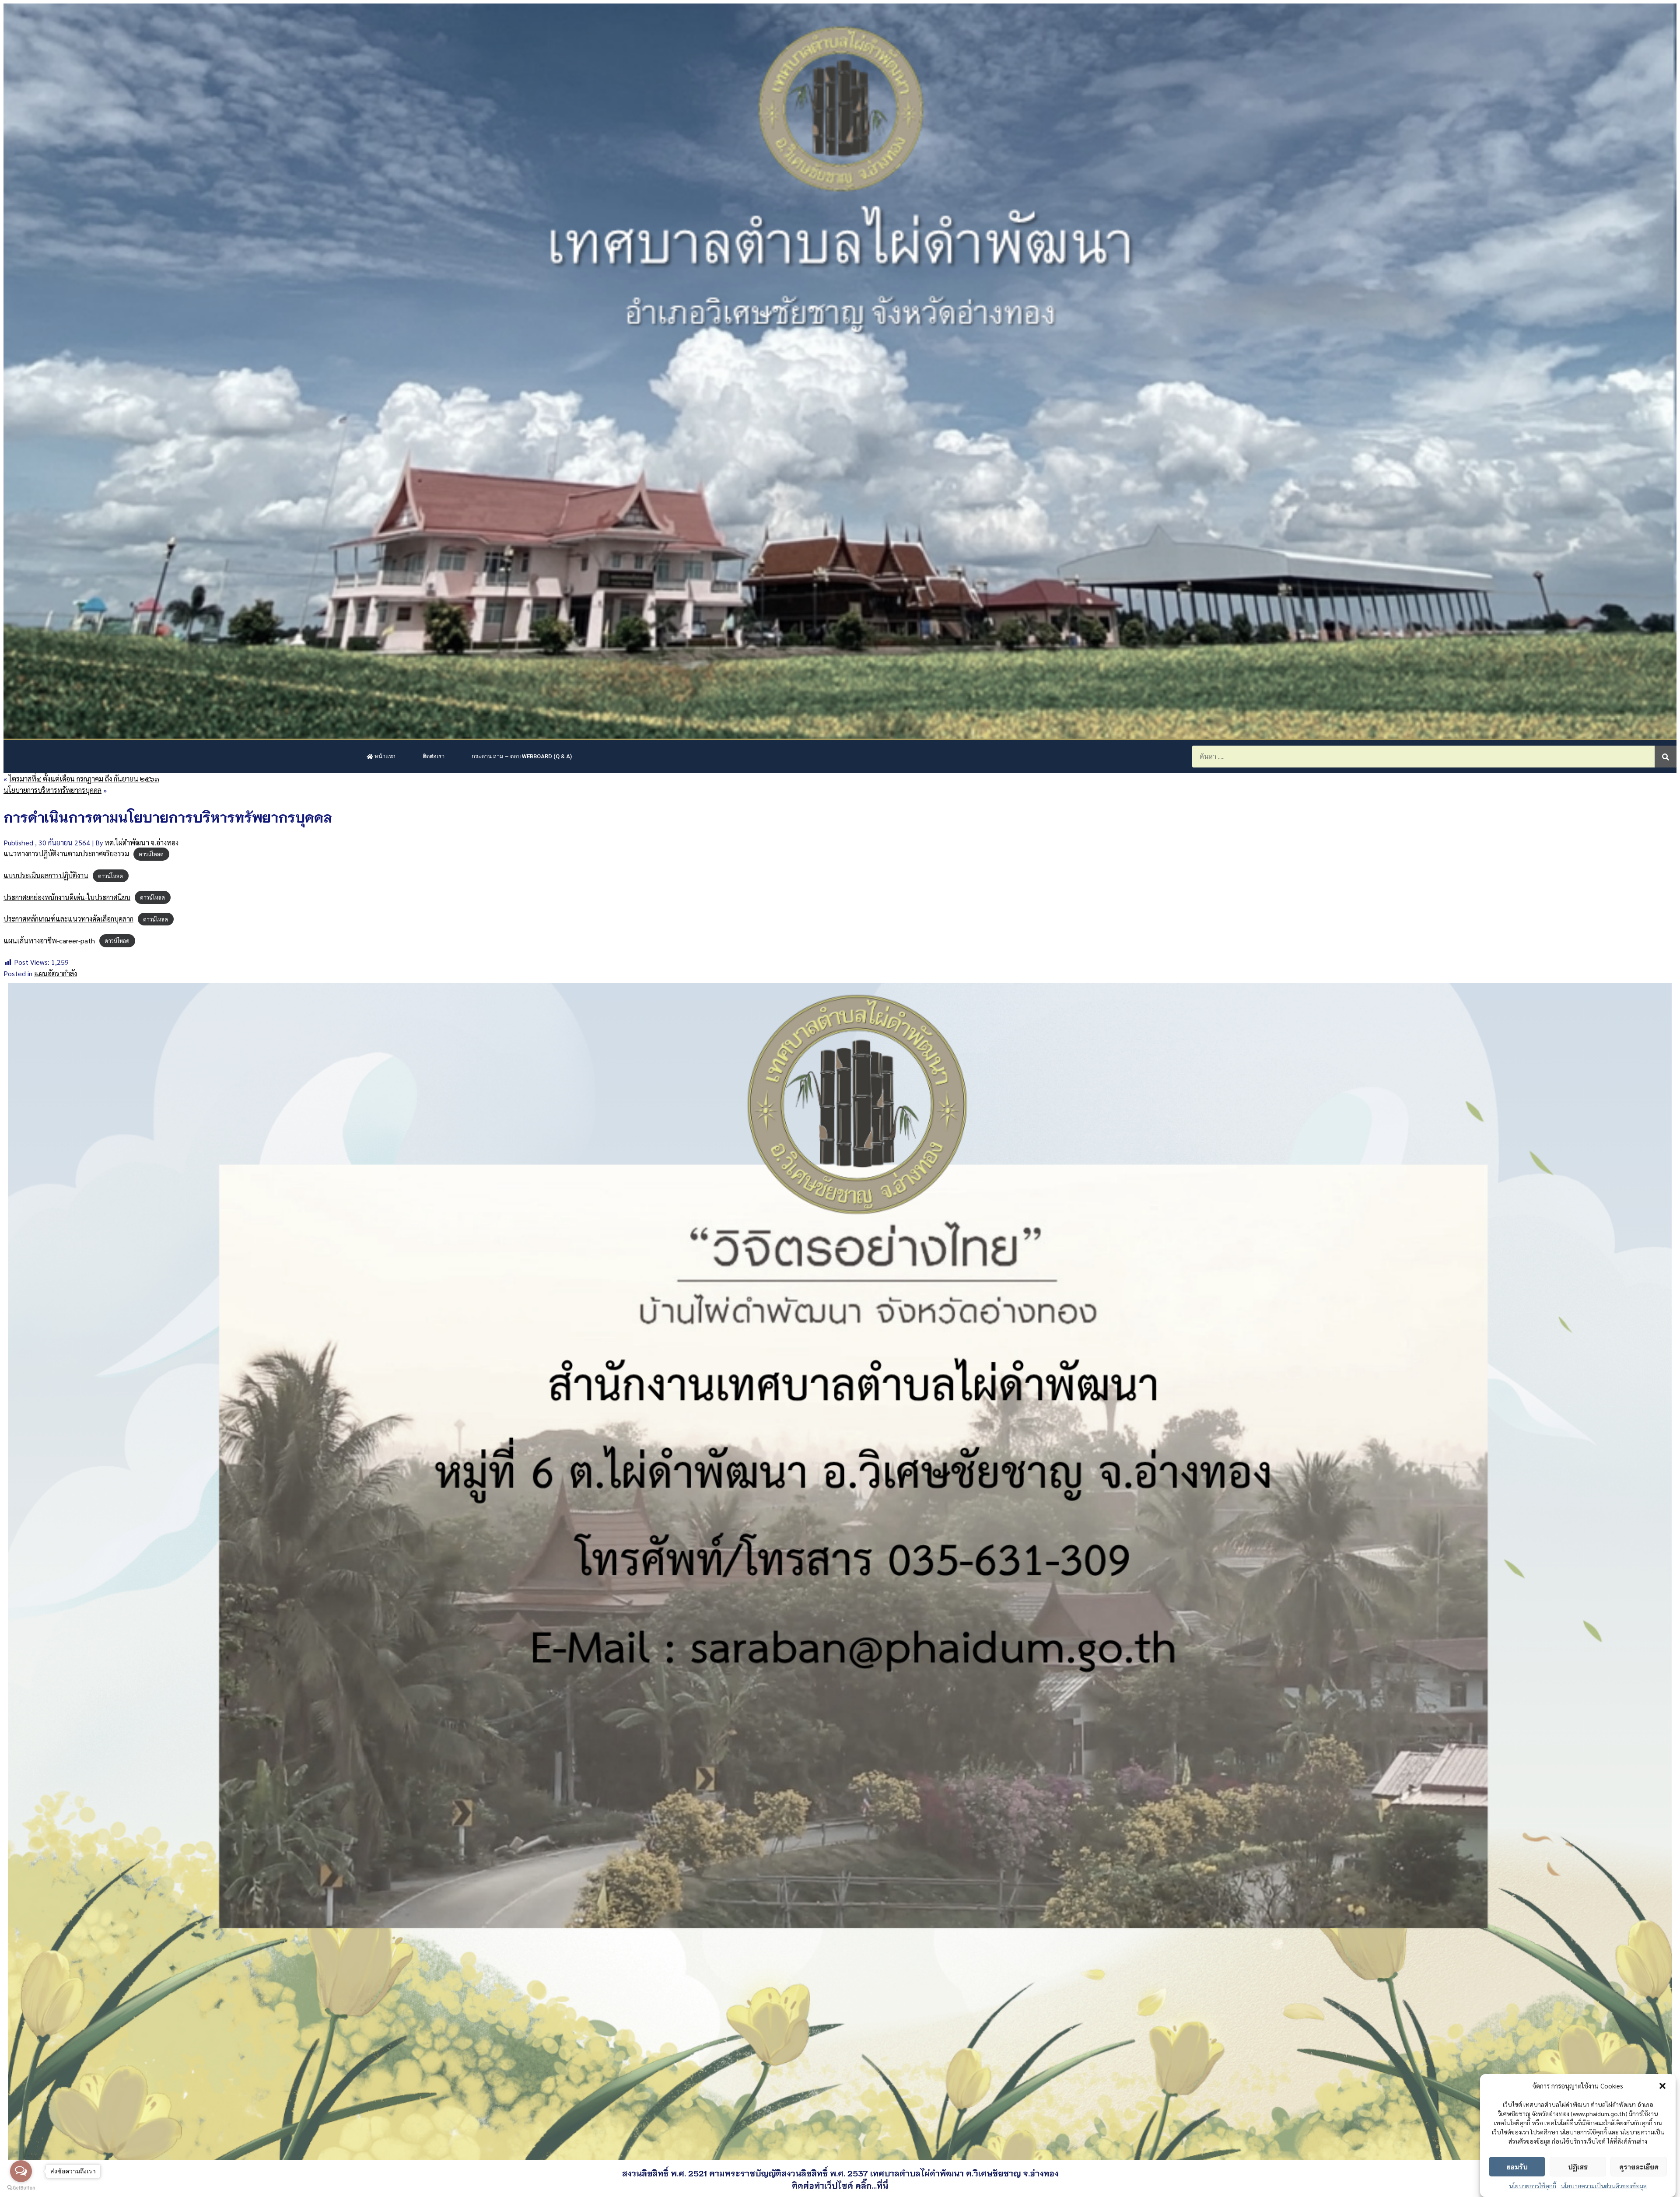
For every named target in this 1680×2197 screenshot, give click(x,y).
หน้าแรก (384, 756)
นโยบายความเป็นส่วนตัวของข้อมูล (1604, 2186)
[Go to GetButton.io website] (21, 2188)
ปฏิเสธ (1578, 2166)
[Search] (1666, 757)
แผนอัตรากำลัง (56, 973)
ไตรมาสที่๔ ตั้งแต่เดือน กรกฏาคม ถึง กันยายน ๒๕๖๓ (84, 779)
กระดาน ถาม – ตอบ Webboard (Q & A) (522, 756)
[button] (1662, 2086)
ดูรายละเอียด (1639, 2166)
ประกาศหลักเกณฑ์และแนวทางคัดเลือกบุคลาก (68, 919)
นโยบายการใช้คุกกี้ (1533, 2186)
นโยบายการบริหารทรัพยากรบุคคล (52, 790)
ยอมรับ (1517, 2166)
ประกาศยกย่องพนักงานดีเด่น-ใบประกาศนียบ (67, 897)
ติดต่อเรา (434, 756)
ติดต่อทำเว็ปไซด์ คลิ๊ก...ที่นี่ (840, 2185)
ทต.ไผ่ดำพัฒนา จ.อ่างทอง (142, 843)
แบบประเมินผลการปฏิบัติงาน (46, 875)
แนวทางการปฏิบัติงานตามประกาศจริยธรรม (66, 853)
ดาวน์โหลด (151, 854)
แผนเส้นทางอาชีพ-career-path (49, 941)
